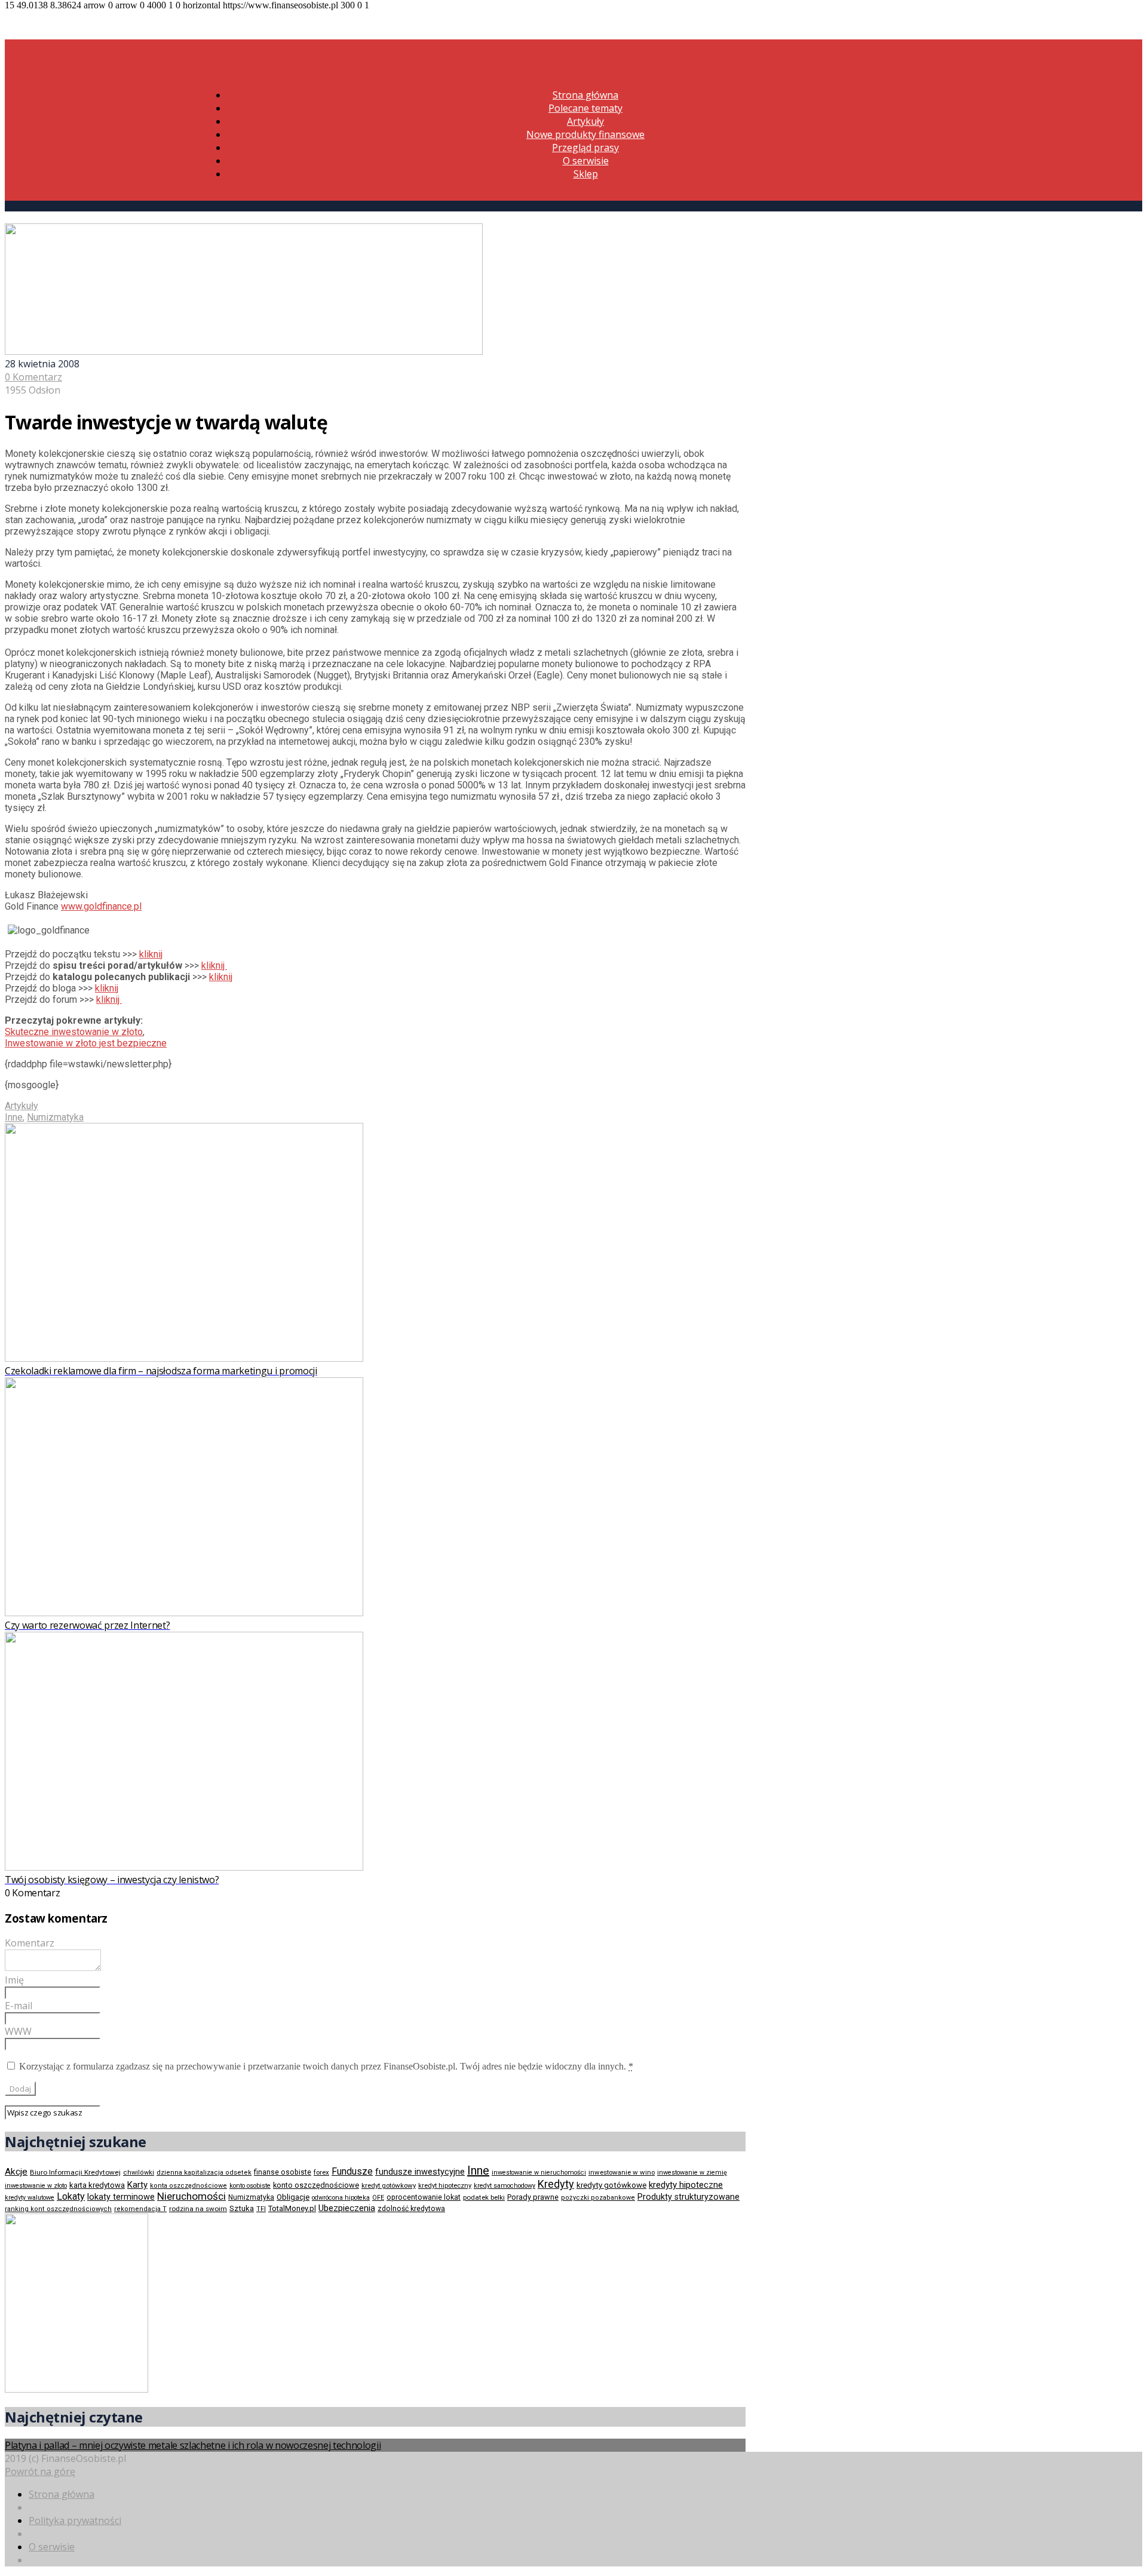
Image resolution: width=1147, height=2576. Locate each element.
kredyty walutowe (30, 2198)
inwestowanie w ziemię (692, 2173)
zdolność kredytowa (411, 2209)
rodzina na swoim (198, 2209)
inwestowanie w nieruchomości (539, 2173)
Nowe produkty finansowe (585, 134)
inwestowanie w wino (622, 2172)
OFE (378, 2198)
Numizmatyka (55, 1117)
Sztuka (242, 2208)
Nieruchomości (191, 2196)
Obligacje (293, 2197)
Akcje (16, 2172)
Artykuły (585, 121)
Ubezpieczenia (347, 2208)
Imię (14, 1980)
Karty (137, 2185)
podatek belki (484, 2197)
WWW (18, 2031)
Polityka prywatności (75, 2520)
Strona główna (585, 95)
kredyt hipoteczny (445, 2186)
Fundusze (352, 2171)
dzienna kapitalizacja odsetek (204, 2173)
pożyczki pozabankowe (598, 2198)
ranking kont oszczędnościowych (58, 2209)
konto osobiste (250, 2186)
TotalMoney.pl (292, 2208)
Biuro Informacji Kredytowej (75, 2172)
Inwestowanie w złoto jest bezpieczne (86, 1043)
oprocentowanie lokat (424, 2197)
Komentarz (30, 1943)
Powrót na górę (40, 2471)
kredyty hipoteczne (686, 2185)
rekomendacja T (140, 2209)
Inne (14, 1117)
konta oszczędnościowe (188, 2186)
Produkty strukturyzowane (688, 2197)
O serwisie (586, 161)
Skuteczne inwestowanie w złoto (74, 1032)
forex (321, 2172)
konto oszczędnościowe (316, 2185)
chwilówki (139, 2173)
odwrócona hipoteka (341, 2198)
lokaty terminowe (121, 2197)
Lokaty (71, 2196)
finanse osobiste (283, 2172)
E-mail (19, 2006)
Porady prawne (533, 2197)
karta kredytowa (97, 2185)
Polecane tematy (585, 108)
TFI (261, 2209)
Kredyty (556, 2184)
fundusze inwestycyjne (420, 2172)
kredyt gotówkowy (389, 2185)
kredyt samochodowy (505, 2186)
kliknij (151, 954)
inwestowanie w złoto (36, 2186)
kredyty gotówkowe (611, 2185)
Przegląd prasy (585, 148)
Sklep (586, 174)
